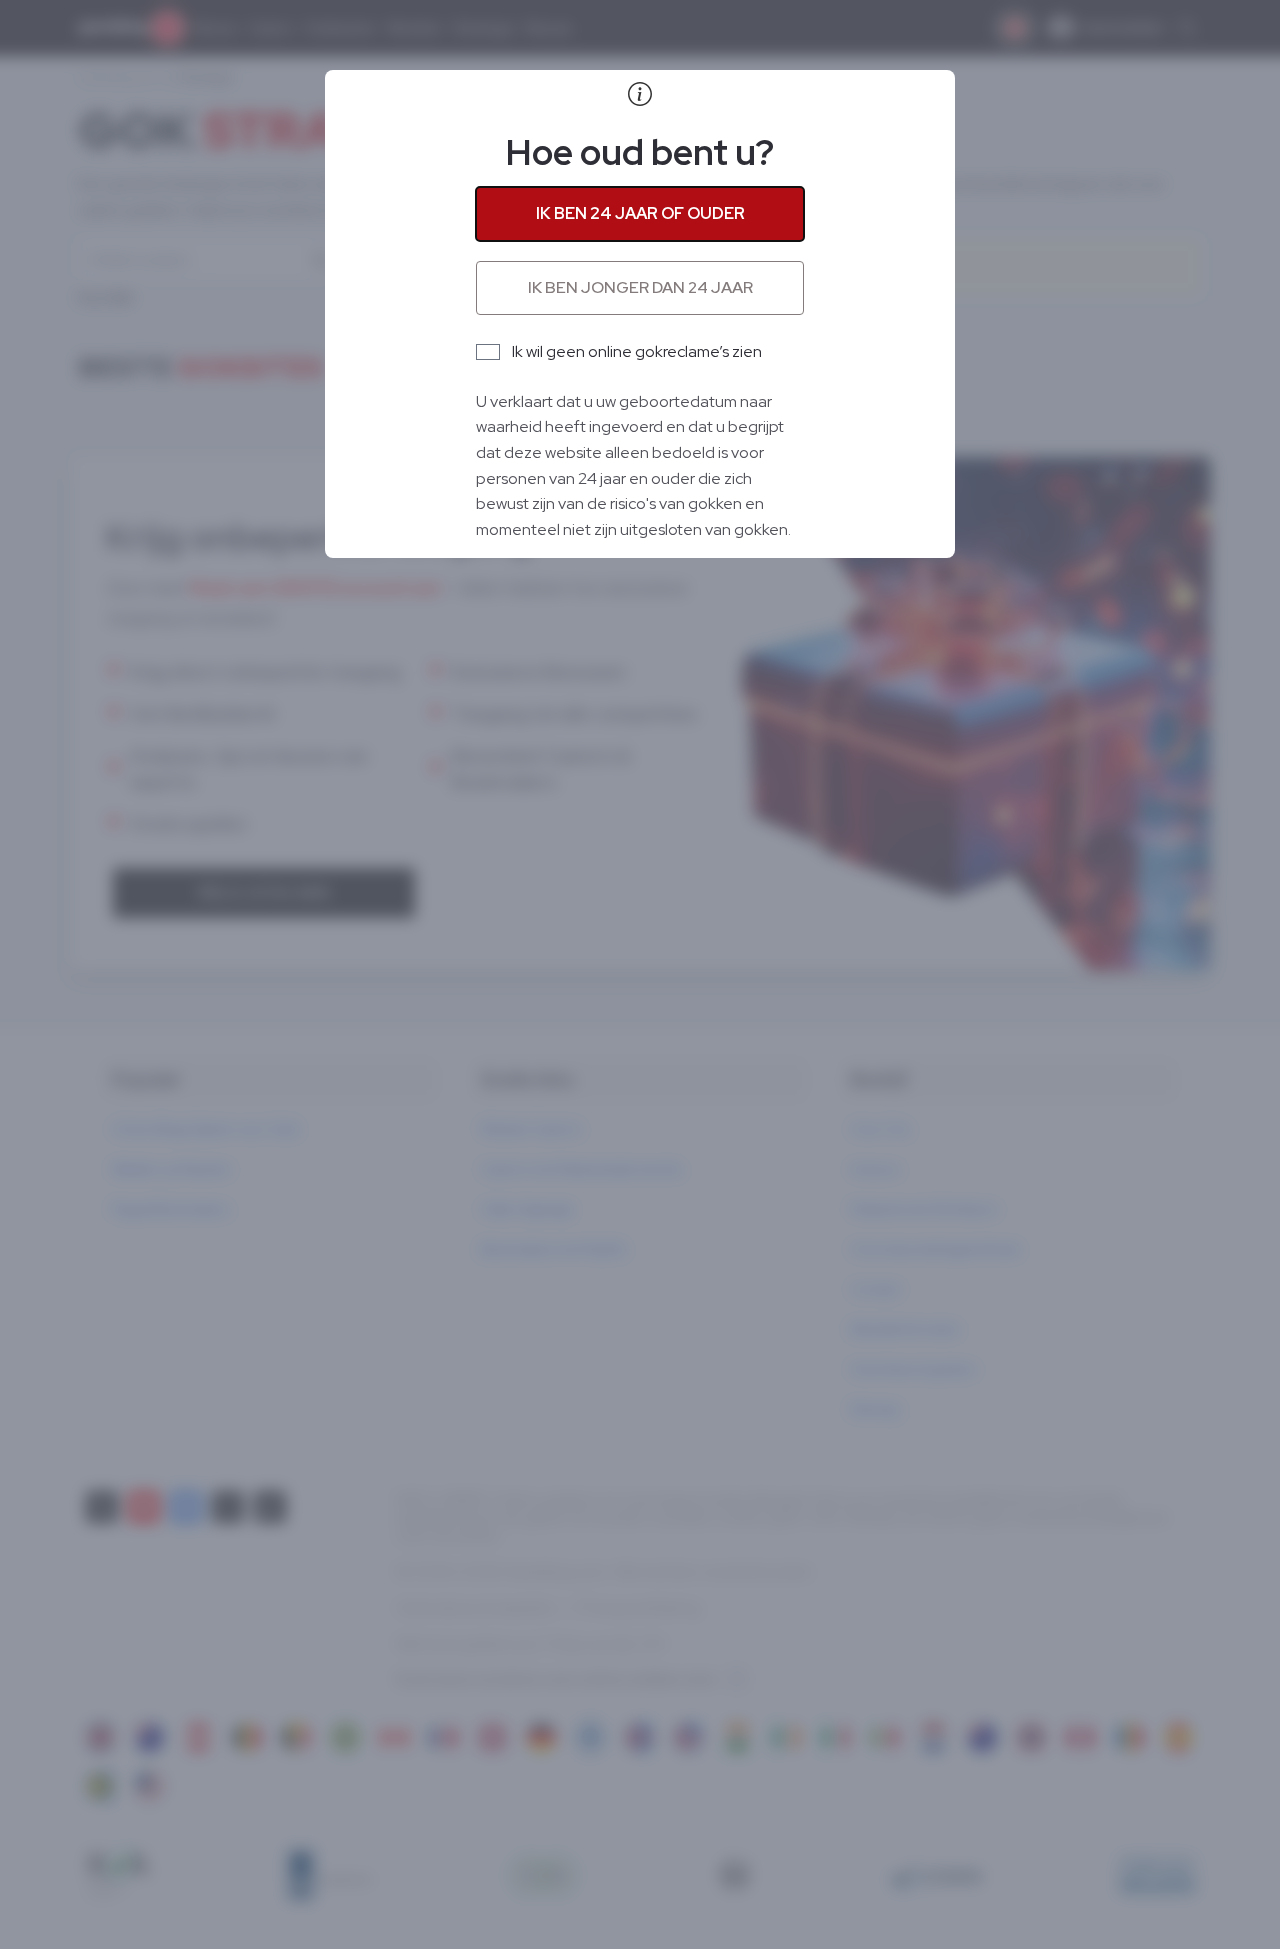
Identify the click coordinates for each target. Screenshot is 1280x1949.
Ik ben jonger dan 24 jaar (640, 287)
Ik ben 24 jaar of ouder (640, 213)
